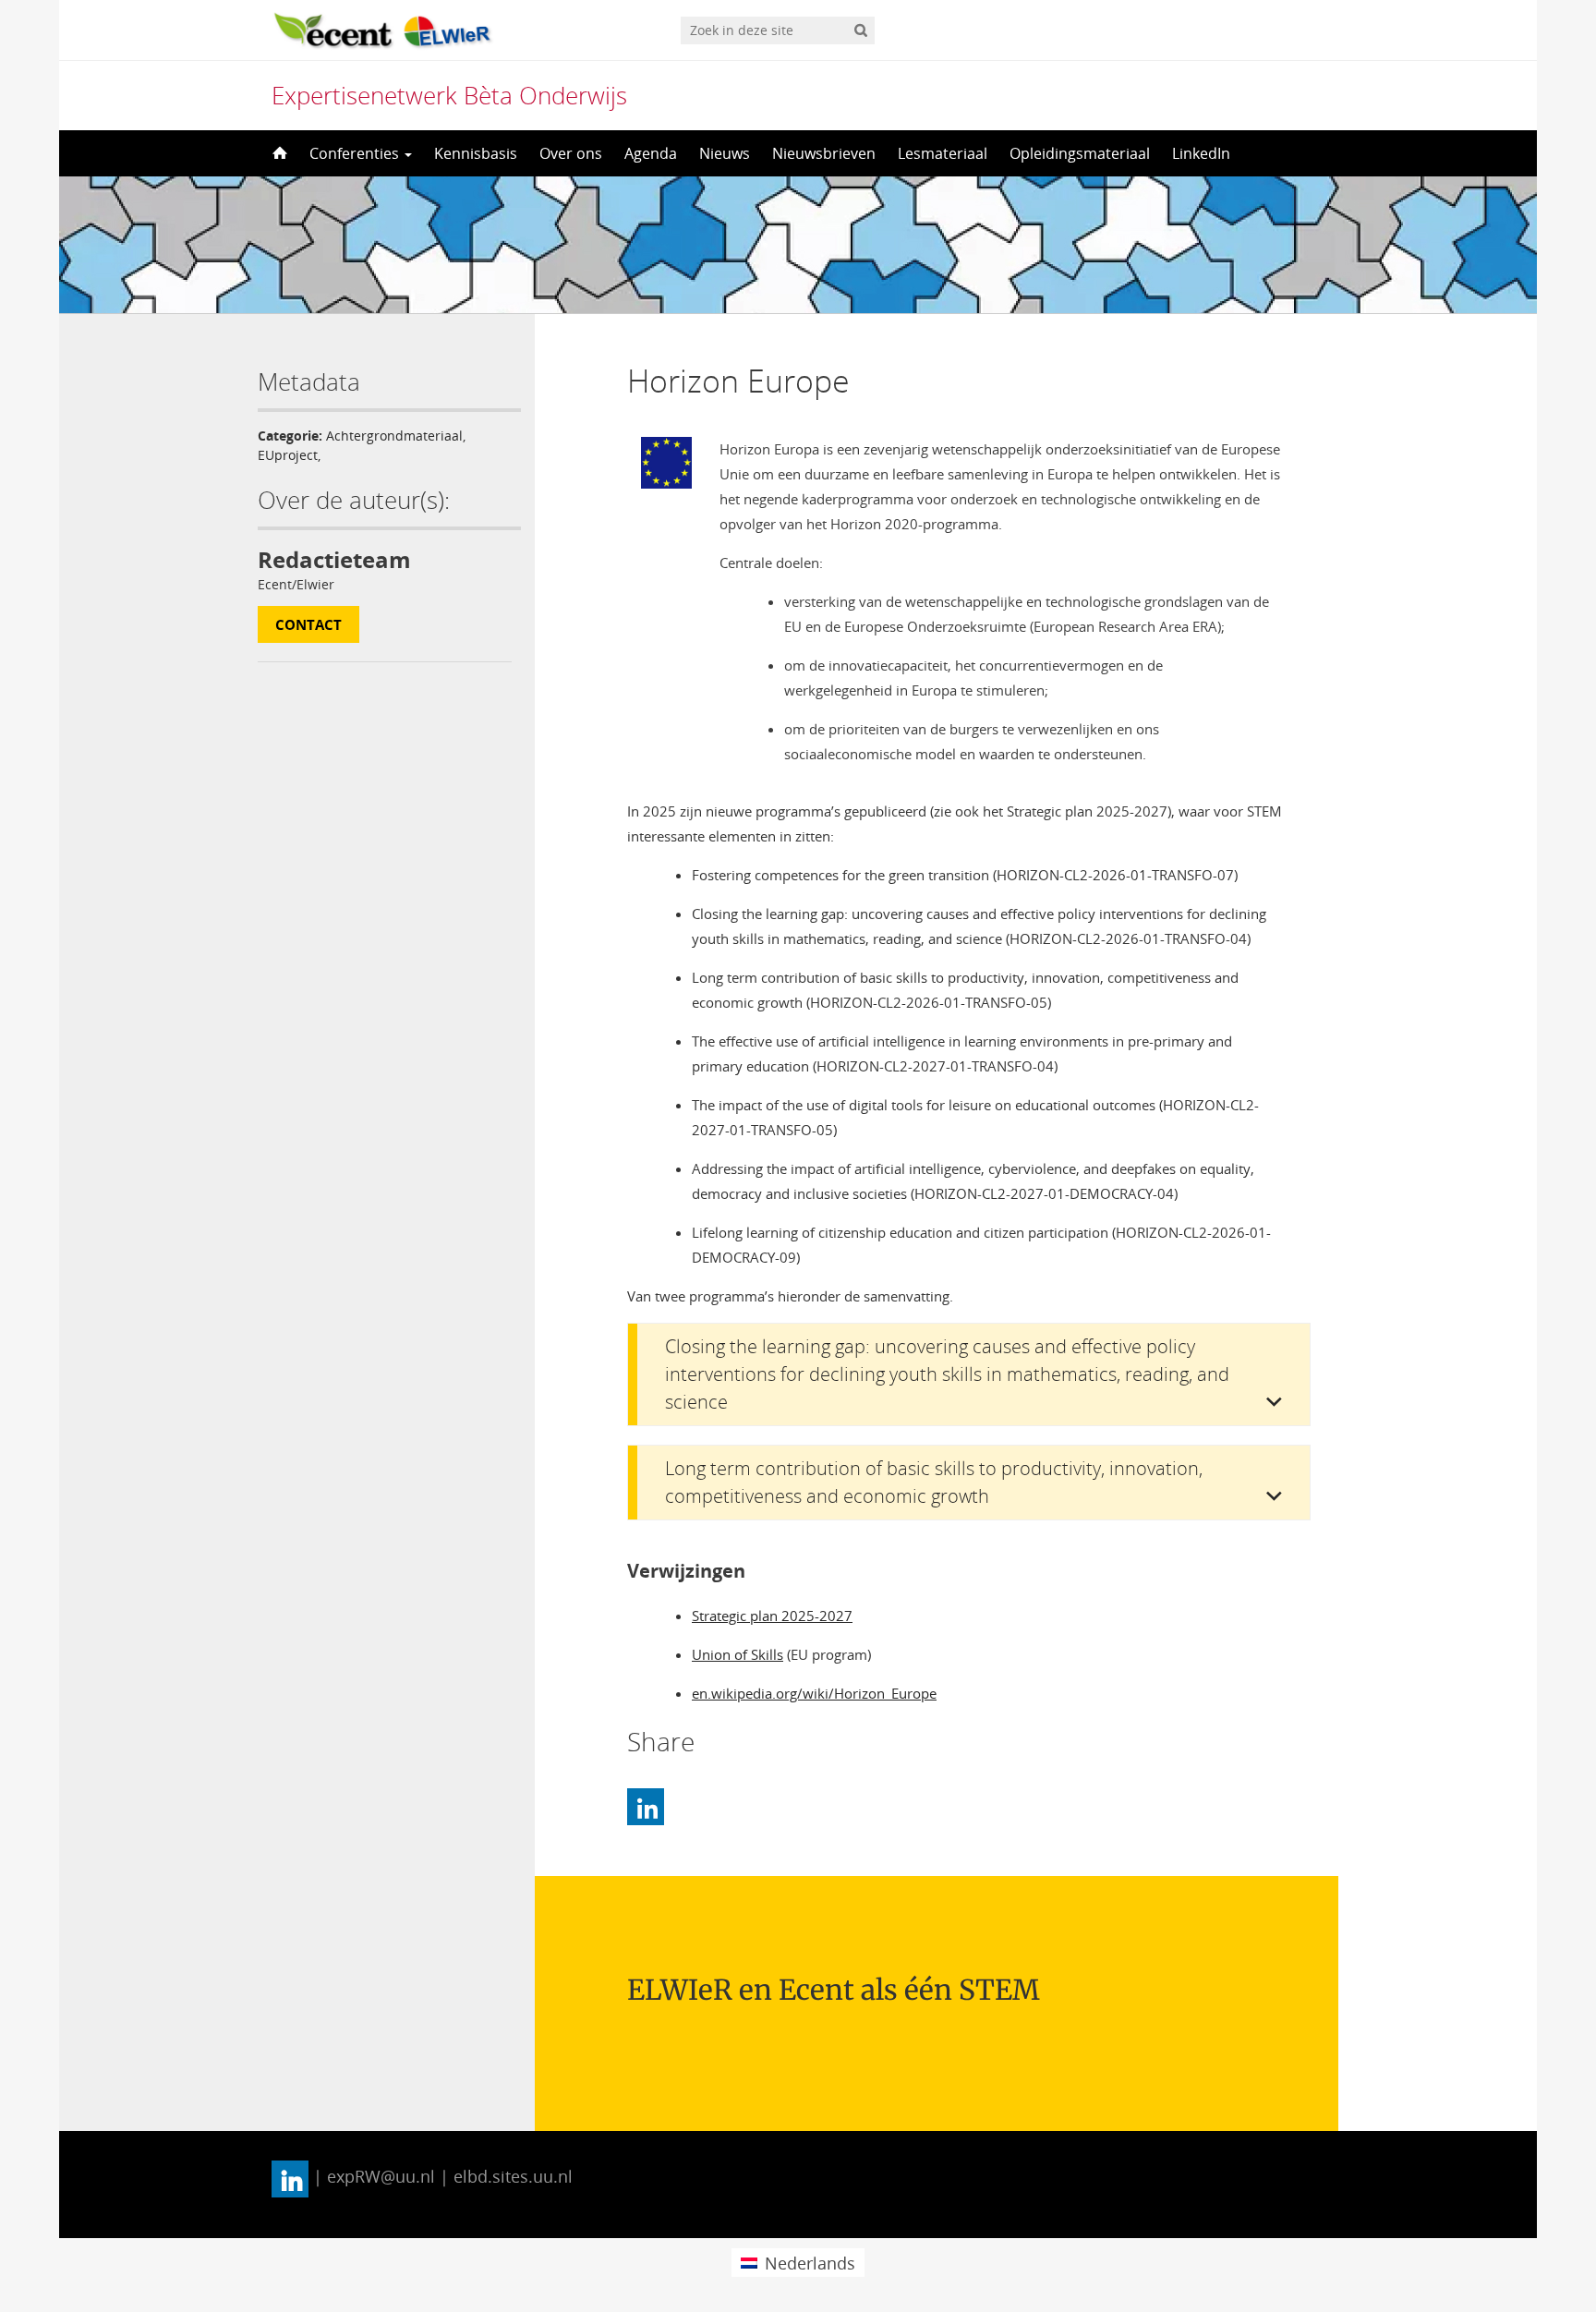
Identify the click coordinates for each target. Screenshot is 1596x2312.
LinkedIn (1201, 153)
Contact (308, 624)
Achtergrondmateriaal (394, 436)
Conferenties (356, 153)
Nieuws (725, 153)
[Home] (278, 153)
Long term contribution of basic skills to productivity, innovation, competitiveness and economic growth (934, 1482)
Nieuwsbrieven (824, 153)
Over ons (571, 153)
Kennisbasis (476, 153)
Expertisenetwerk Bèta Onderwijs (449, 95)
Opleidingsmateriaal (1080, 153)
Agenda (651, 153)
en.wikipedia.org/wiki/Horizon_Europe (814, 1693)
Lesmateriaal (943, 153)
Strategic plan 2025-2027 (772, 1616)
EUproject (288, 455)
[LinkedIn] (646, 1807)
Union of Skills (738, 1654)
